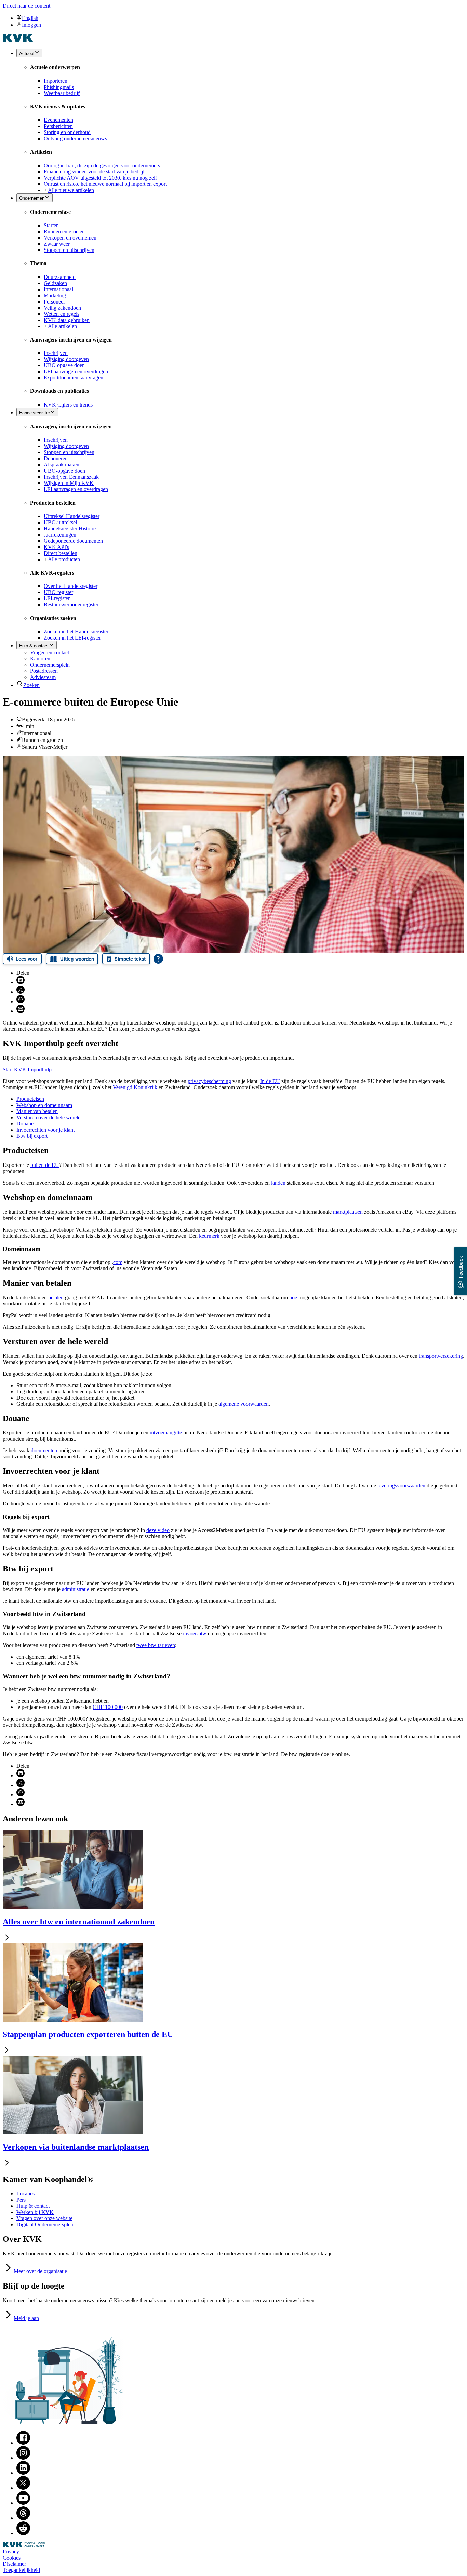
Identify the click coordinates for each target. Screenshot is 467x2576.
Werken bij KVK (35, 2212)
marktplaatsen (348, 1212)
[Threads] (23, 2518)
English (30, 18)
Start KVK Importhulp (27, 1070)
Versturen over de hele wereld (49, 1117)
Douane (25, 1124)
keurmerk (209, 1236)
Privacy (11, 2552)
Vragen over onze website (44, 2218)
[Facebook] (23, 2443)
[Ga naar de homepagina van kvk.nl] (18, 40)
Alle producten (64, 559)
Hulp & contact (33, 2206)
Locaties (25, 2194)
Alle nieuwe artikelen (71, 190)
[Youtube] (23, 2503)
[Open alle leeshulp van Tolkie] (158, 959)
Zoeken (31, 685)
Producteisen (30, 1099)
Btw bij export (32, 1136)
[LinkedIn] (23, 2473)
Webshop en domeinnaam (44, 1105)
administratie (76, 1589)
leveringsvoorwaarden (401, 1486)
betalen (56, 1297)
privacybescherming (209, 1081)
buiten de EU (45, 1165)
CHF (108, 1707)
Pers (21, 2200)
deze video (158, 1530)
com (118, 1262)
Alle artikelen (62, 326)
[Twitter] (23, 2488)
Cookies (12, 2558)
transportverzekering (441, 1356)
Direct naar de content (26, 6)
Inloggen (31, 25)
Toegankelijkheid (21, 2570)
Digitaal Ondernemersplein (45, 2224)
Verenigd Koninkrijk (135, 1087)
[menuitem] (240, 18)
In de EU (270, 1081)
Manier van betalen (37, 1111)
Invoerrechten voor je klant (45, 1130)
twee (156, 1645)
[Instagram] (23, 2458)
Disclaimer (14, 2564)
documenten (44, 1450)
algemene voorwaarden (244, 1404)
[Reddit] (23, 2533)
